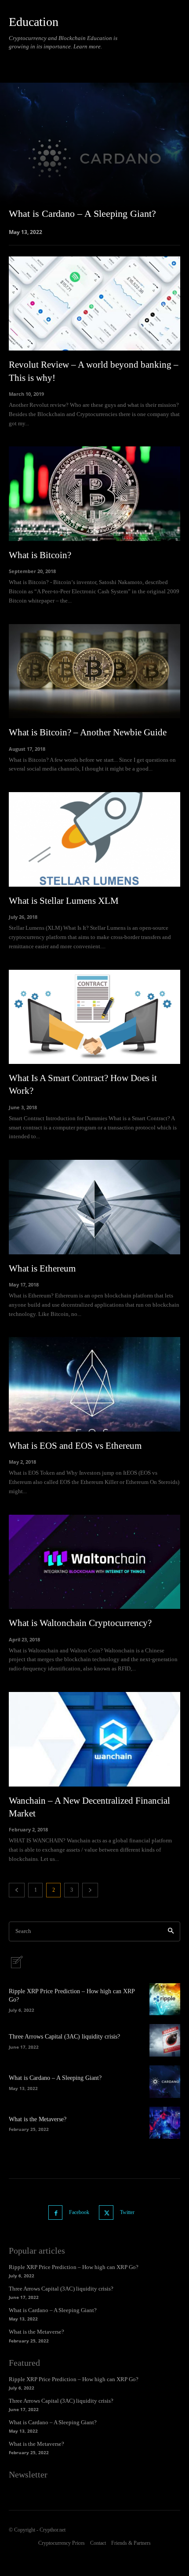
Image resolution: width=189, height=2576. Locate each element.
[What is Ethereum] (94, 1207)
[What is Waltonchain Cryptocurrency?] (94, 1562)
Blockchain (25, 61)
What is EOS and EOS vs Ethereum (75, 1446)
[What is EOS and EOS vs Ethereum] (94, 1384)
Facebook (79, 2212)
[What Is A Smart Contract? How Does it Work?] (94, 1017)
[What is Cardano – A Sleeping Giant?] (94, 158)
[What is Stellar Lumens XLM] (94, 839)
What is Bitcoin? (40, 555)
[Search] (171, 1931)
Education (126, 61)
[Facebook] (56, 2212)
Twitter (127, 2212)
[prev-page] (17, 1890)
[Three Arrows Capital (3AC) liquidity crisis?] (165, 2040)
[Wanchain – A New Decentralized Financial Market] (94, 1739)
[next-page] (90, 1890)
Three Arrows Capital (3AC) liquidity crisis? (64, 2037)
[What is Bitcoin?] (94, 494)
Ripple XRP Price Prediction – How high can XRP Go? (74, 2267)
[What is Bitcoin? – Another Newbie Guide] (94, 671)
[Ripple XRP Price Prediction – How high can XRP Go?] (165, 1999)
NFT (150, 61)
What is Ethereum (42, 1268)
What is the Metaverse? (38, 2119)
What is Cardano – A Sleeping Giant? (55, 2078)
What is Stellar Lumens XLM (64, 901)
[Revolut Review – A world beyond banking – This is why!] (94, 304)
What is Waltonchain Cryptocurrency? (80, 1623)
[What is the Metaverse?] (165, 2123)
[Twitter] (106, 2212)
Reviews (172, 61)
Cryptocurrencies (66, 61)
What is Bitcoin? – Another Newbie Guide (88, 732)
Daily (100, 61)
